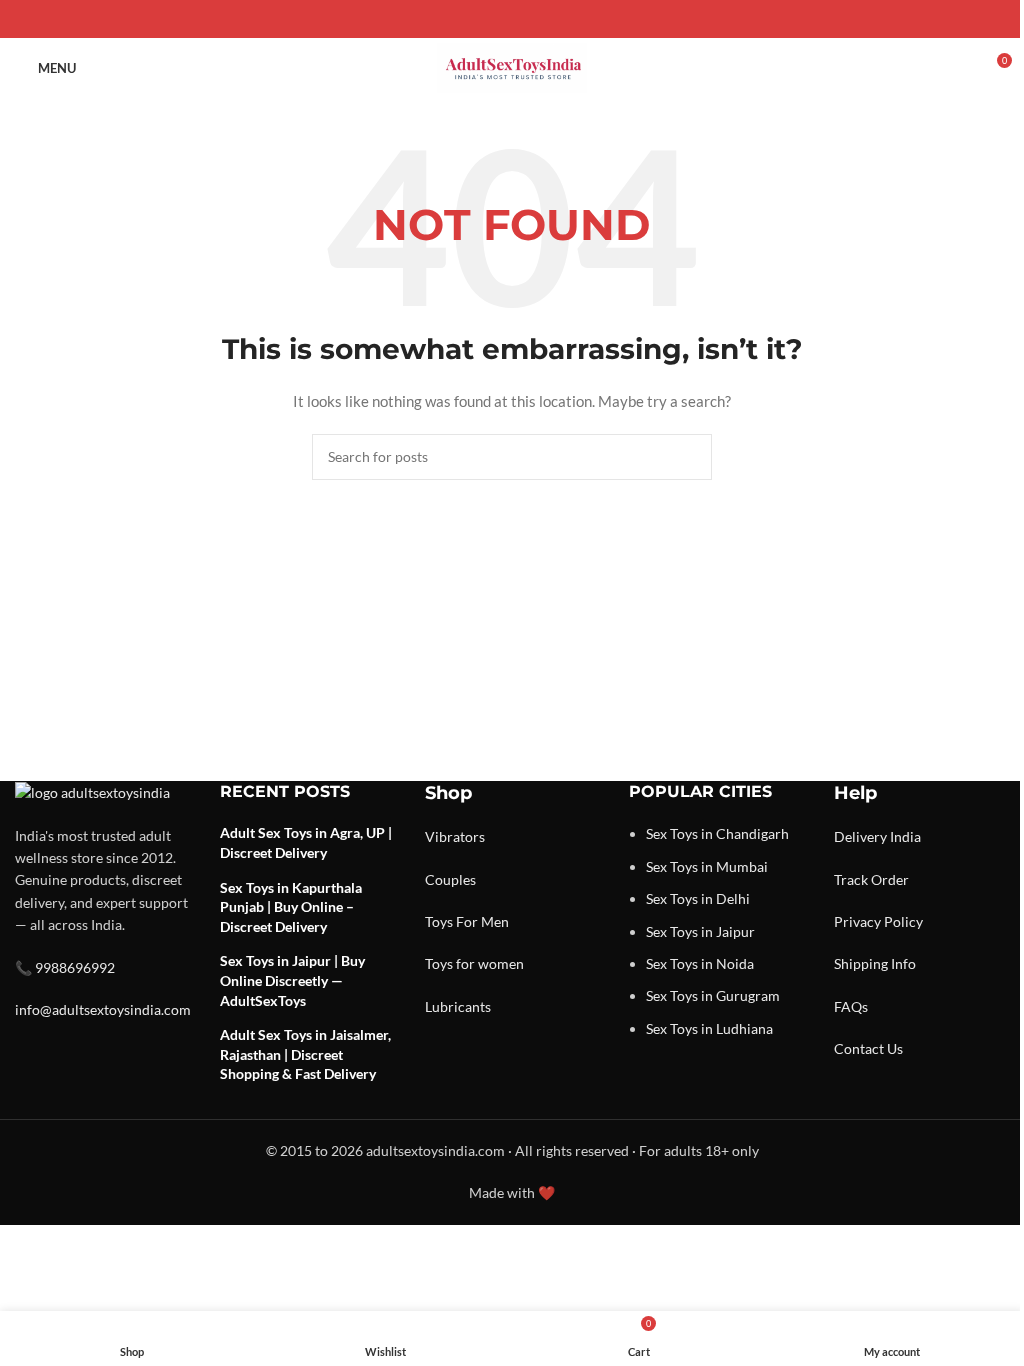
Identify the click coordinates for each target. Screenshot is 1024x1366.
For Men (482, 921)
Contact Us (868, 1048)
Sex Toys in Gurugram (713, 995)
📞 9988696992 (65, 967)
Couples (450, 879)
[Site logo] (512, 66)
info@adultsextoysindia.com (103, 1009)
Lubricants (458, 1006)
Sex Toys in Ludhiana (709, 1028)
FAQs (851, 1006)
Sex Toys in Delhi (698, 898)
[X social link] (488, 19)
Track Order (871, 879)
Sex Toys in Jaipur (700, 931)
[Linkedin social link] (536, 19)
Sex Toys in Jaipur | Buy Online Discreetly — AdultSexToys (292, 980)
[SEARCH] (689, 457)
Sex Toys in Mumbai (707, 866)
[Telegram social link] (560, 19)
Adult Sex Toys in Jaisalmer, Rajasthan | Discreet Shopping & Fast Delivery (305, 1054)
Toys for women (474, 963)
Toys (439, 921)
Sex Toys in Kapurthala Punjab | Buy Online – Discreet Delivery (291, 907)
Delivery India (877, 836)
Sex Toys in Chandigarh (717, 833)
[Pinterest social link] (512, 19)
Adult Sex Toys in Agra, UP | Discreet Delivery (306, 842)
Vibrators (455, 836)
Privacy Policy (878, 921)
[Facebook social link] (464, 19)
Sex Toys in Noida (700, 963)
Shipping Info (875, 963)
